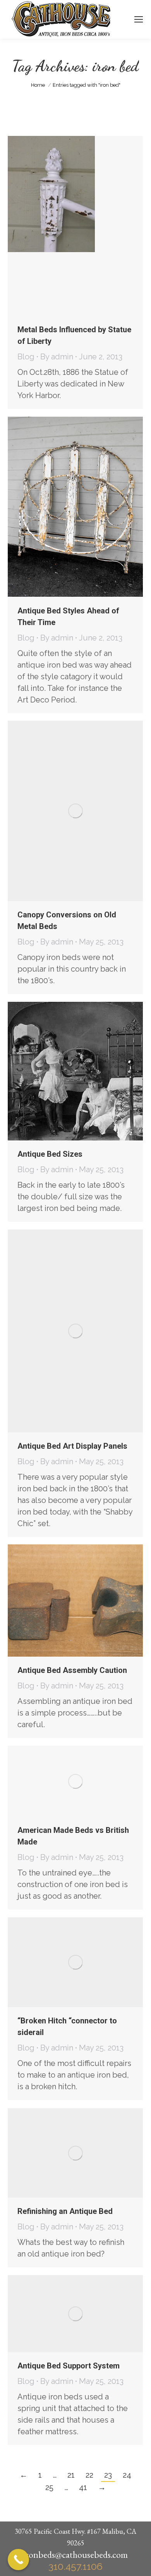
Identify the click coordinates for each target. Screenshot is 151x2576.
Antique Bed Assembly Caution (72, 1670)
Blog (26, 357)
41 (83, 2487)
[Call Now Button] (18, 2560)
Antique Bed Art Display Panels (72, 1446)
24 (127, 2475)
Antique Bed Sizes (50, 1154)
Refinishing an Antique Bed (65, 2211)
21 (71, 2475)
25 (49, 2487)
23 (108, 2475)
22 (89, 2475)
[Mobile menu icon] (139, 19)
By (57, 357)
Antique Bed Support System (69, 2366)
